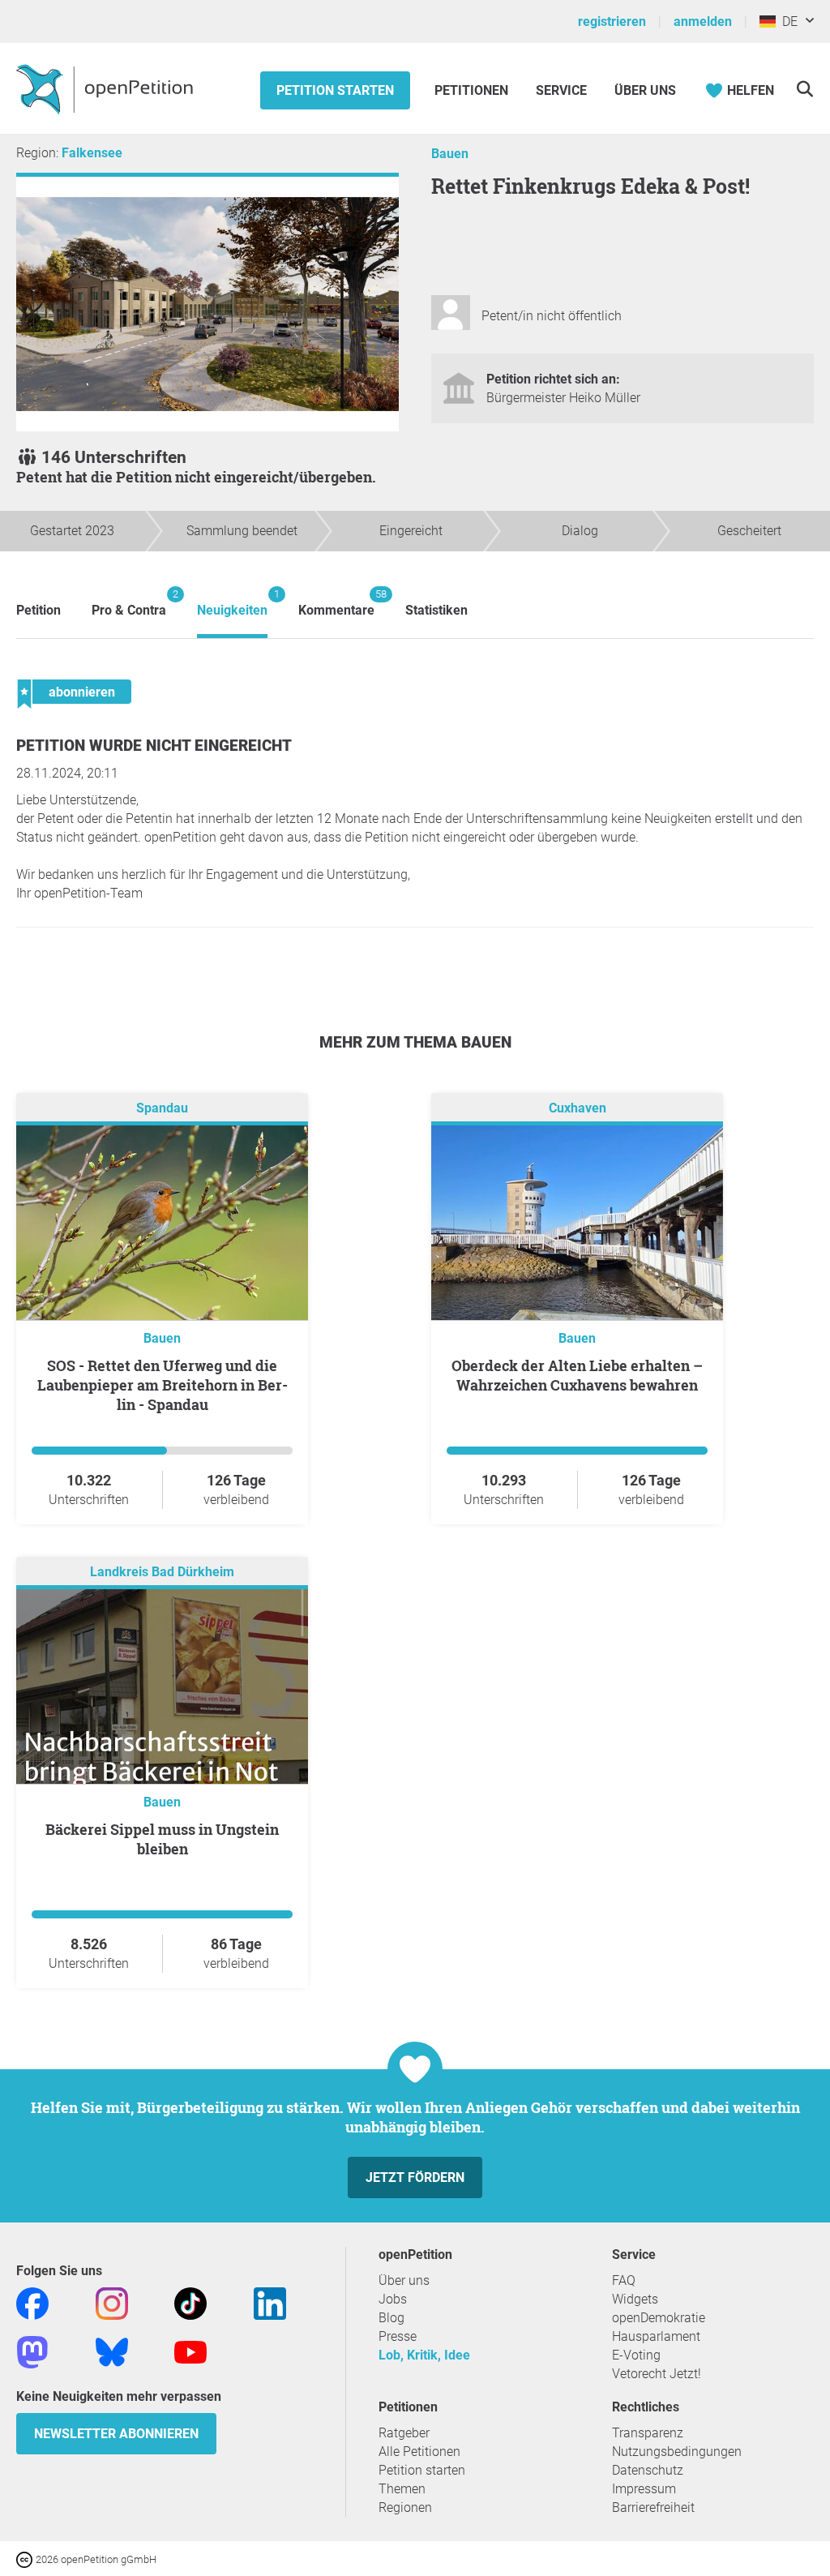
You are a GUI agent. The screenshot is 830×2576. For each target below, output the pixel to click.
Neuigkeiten (232, 603)
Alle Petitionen (419, 2452)
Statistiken (436, 610)
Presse (398, 2336)
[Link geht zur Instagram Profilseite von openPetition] (112, 2303)
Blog (391, 2318)
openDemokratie (659, 2318)
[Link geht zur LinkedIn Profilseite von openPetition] (270, 2303)
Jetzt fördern (415, 2177)
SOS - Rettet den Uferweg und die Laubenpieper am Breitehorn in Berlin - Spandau (163, 1385)
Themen (402, 2489)
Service (561, 90)
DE (787, 21)
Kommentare (336, 603)
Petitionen (473, 90)
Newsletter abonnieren (116, 2434)
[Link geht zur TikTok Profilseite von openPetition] (190, 2303)
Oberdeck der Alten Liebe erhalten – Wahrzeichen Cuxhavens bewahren (577, 1375)
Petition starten (335, 90)
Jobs (393, 2299)
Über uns (404, 2280)
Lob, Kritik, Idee (424, 2355)
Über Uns (645, 90)
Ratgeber (404, 2433)
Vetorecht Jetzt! (657, 2374)
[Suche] (804, 89)
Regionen (405, 2507)
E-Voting (636, 2355)
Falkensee (92, 153)
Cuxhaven (578, 1109)
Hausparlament (656, 2336)
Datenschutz (648, 2470)
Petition (39, 610)
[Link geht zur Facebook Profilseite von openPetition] (32, 2303)
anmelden (703, 21)
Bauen (450, 154)
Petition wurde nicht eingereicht (154, 746)
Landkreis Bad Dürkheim (162, 1573)
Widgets (635, 2299)
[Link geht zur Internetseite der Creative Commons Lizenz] (26, 2559)
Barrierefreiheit (653, 2507)
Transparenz (648, 2433)
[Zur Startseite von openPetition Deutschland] (107, 88)
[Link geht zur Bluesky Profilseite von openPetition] (112, 2352)
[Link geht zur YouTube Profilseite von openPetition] (190, 2352)
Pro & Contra (129, 603)
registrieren (612, 21)
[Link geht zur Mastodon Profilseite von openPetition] (32, 2352)
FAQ (624, 2280)
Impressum (644, 2489)
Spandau (162, 1109)
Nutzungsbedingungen (677, 2452)
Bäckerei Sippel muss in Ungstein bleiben (162, 1839)
